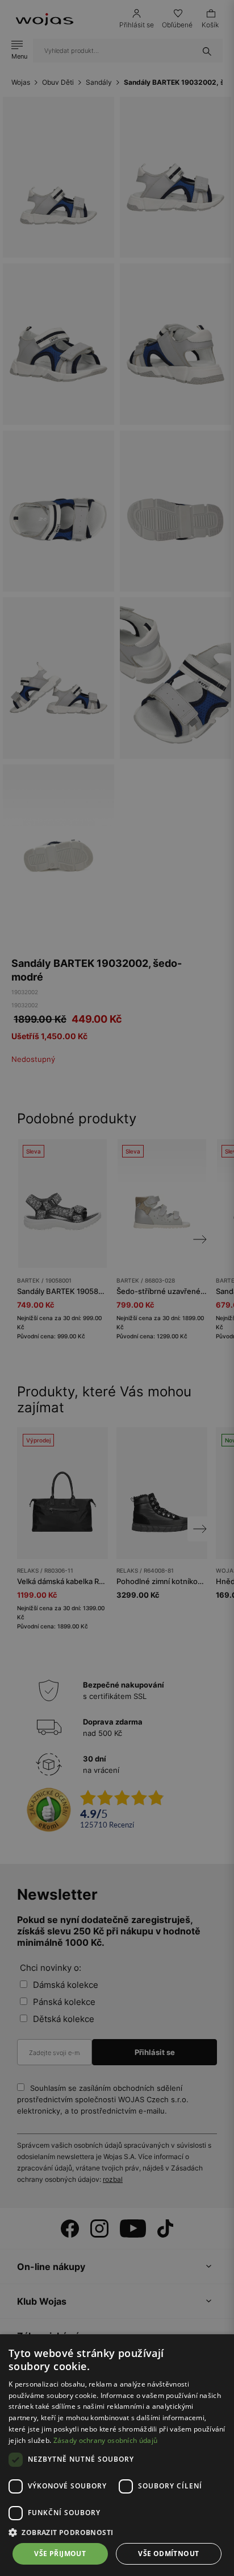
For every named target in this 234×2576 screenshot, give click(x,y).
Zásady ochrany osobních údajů (106, 2440)
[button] (117, 2532)
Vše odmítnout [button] (168, 2554)
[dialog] (117, 1288)
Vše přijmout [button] (60, 2554)
